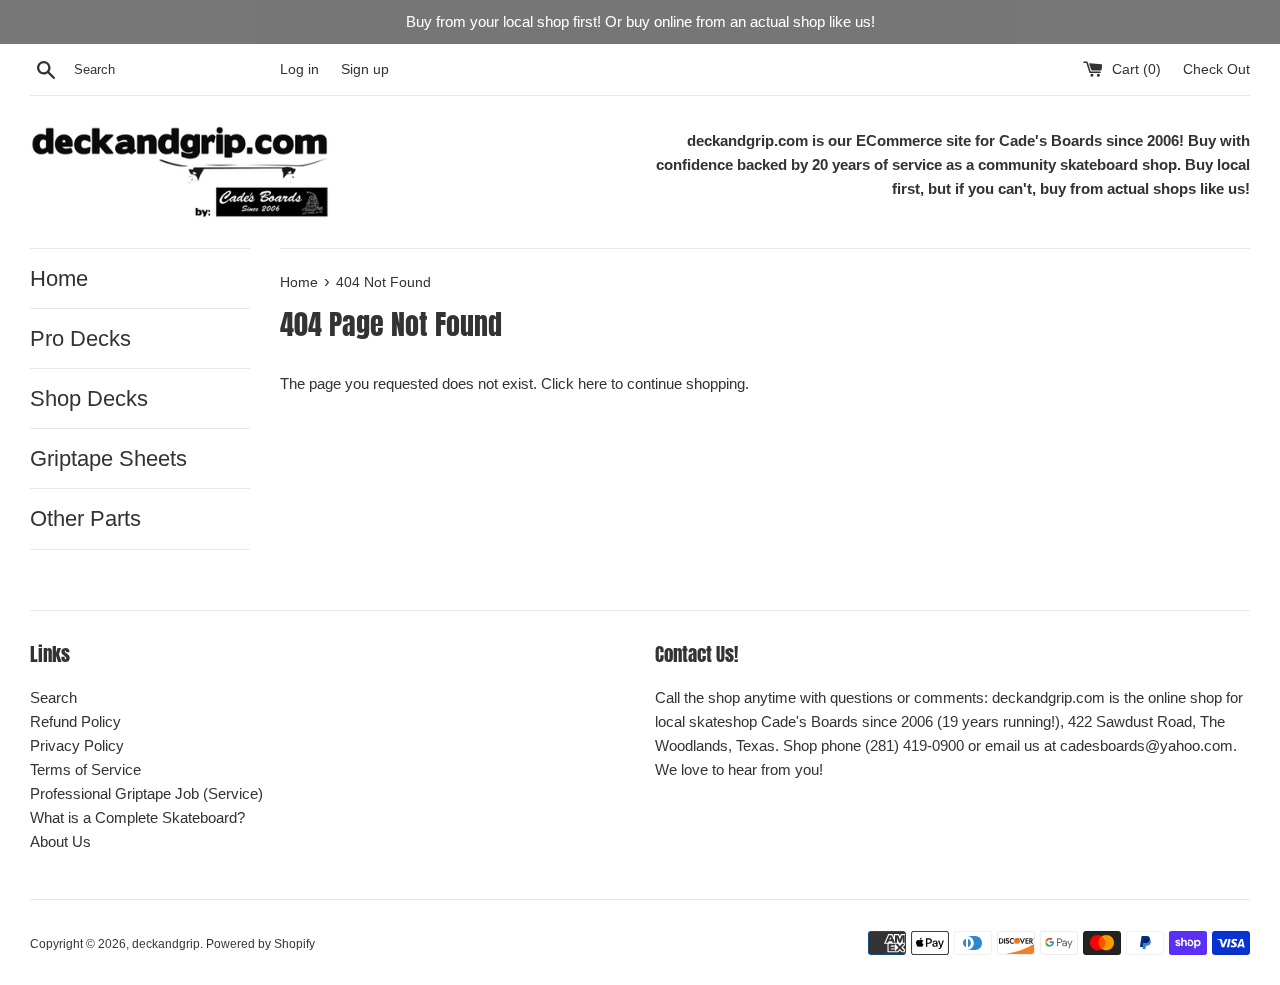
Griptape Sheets (108, 458)
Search (53, 697)
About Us (60, 841)
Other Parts (85, 518)
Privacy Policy (77, 745)
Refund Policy (75, 721)
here (592, 383)
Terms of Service (85, 769)
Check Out (1216, 69)
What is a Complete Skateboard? (137, 817)
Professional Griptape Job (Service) (146, 793)
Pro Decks (80, 338)
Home (59, 278)
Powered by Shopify (260, 944)
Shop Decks (89, 398)
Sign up (365, 69)
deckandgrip (166, 944)
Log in (299, 69)
